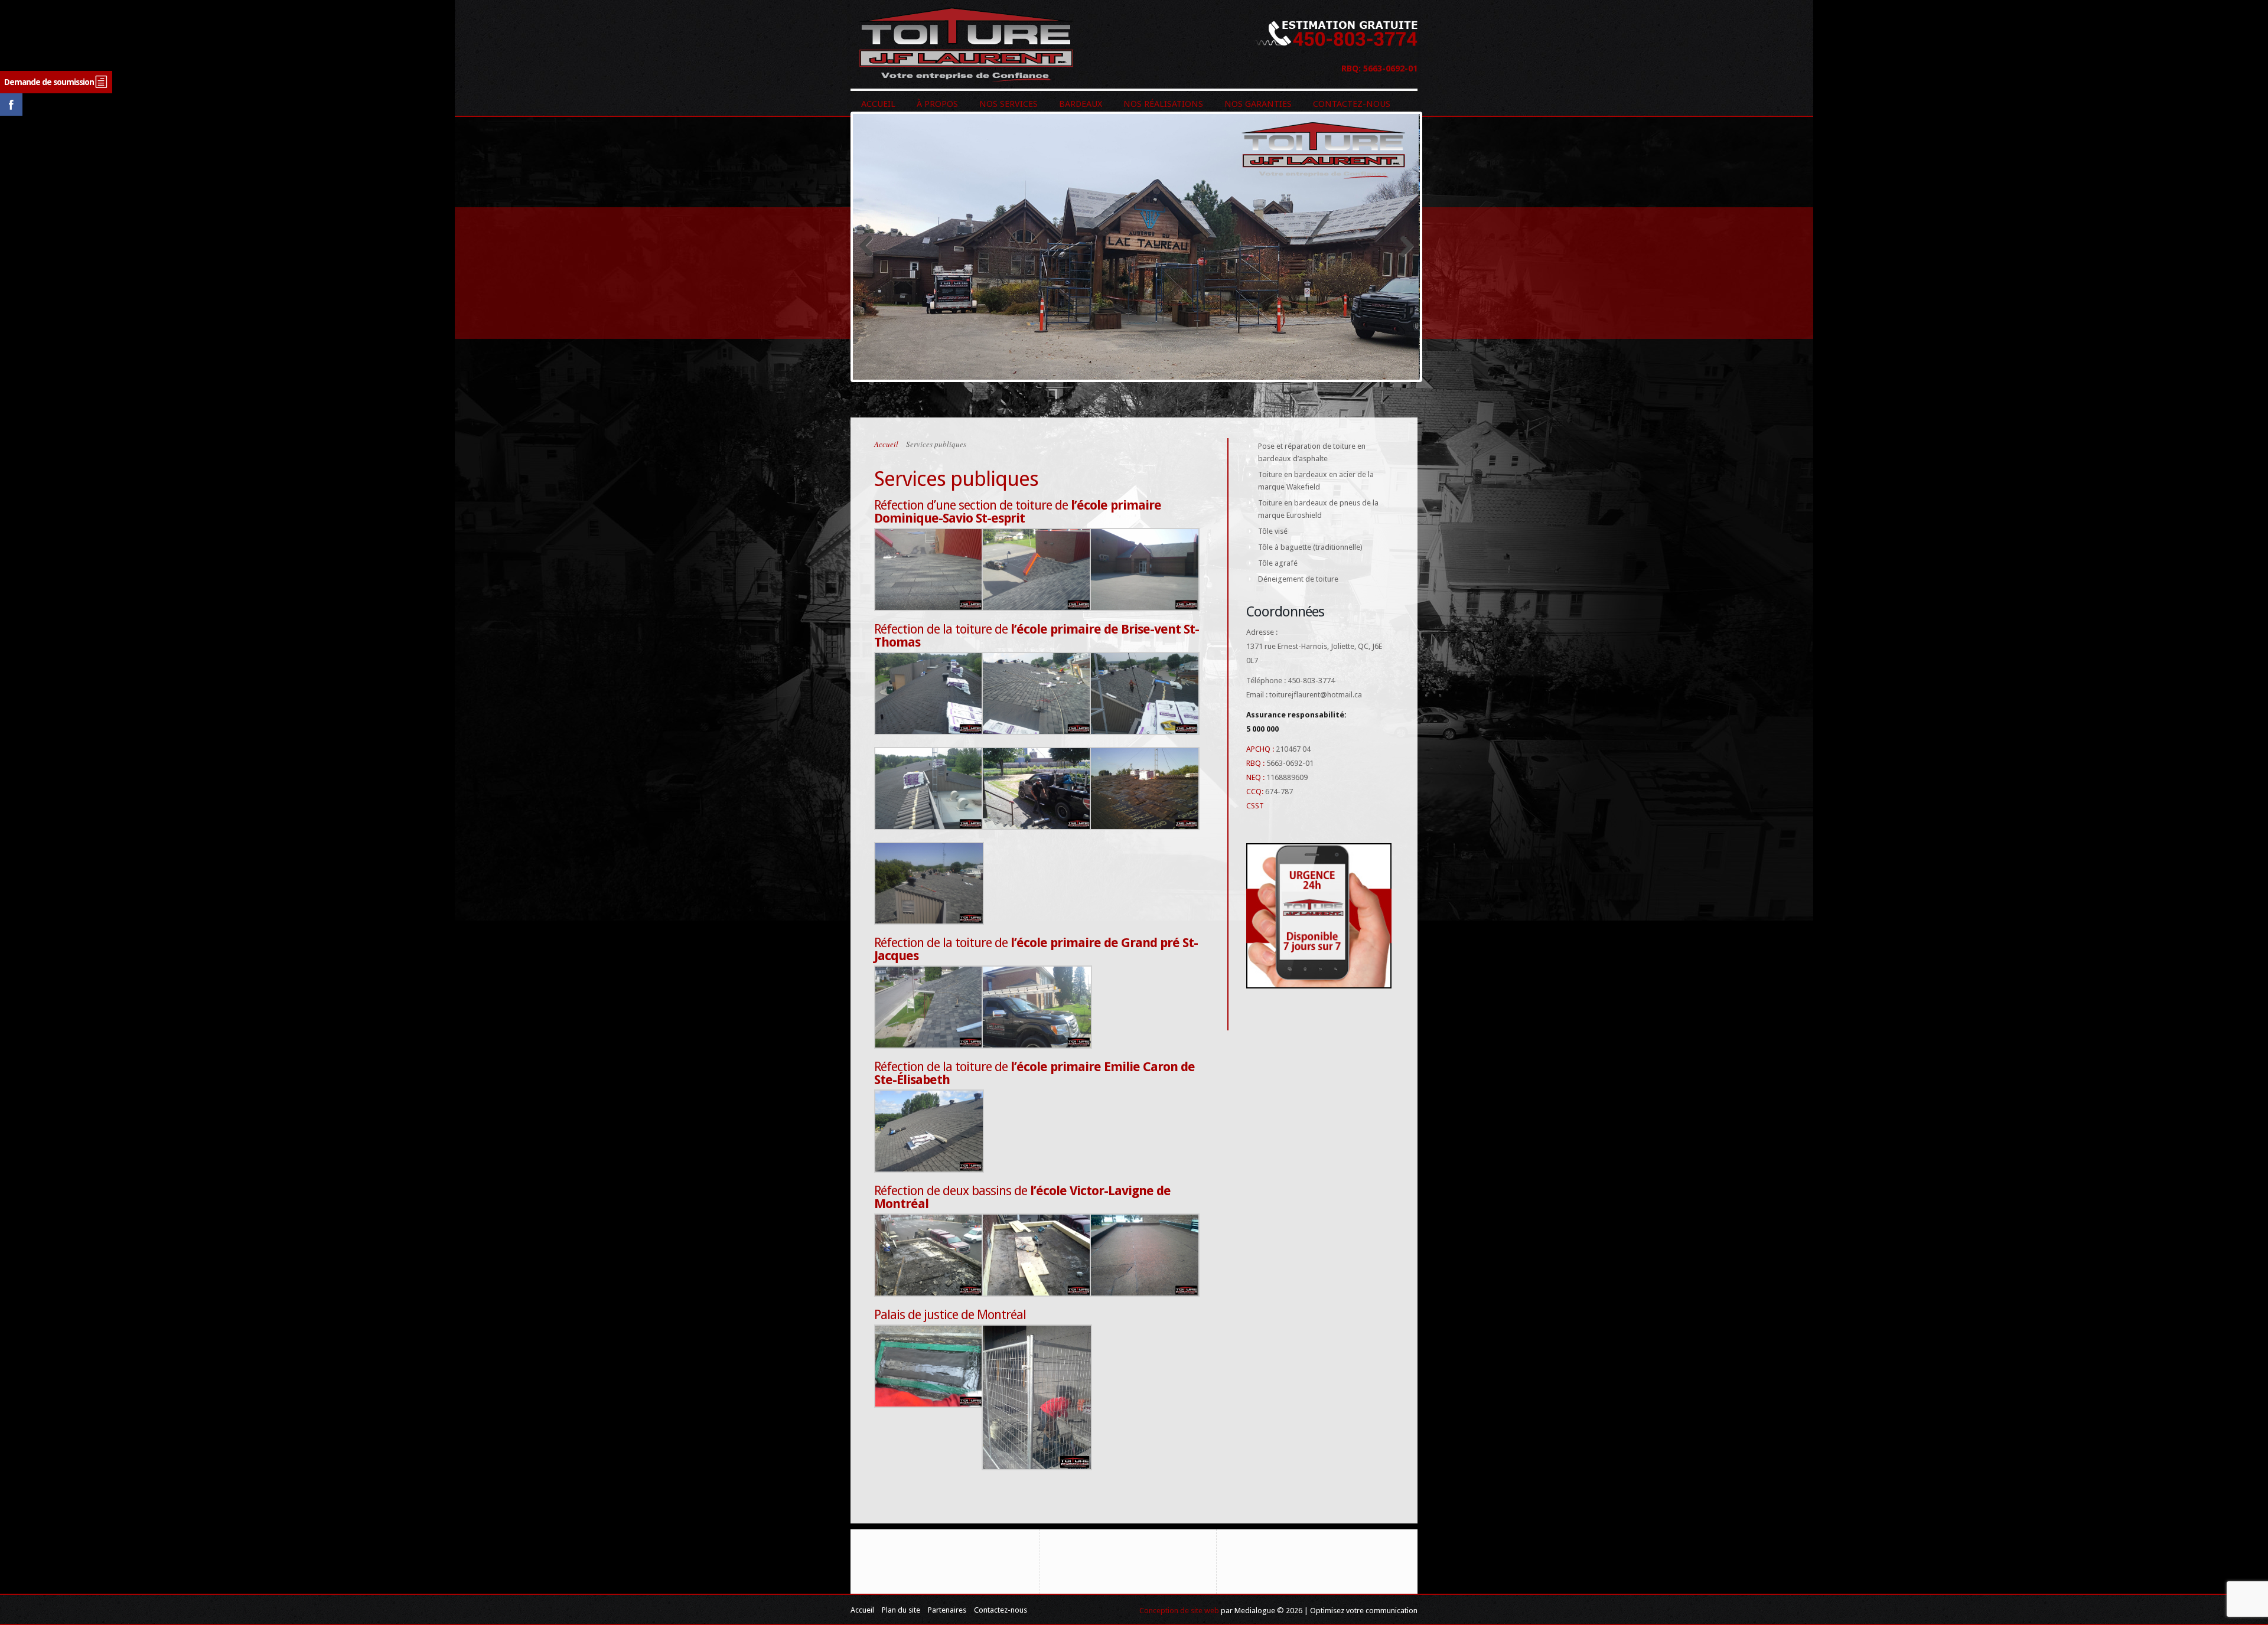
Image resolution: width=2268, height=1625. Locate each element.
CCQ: (1255, 792)
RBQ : (1255, 763)
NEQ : (1255, 777)
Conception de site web (1179, 1611)
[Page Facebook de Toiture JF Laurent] (11, 113)
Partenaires (947, 1610)
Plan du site (901, 1610)
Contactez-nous (1001, 1610)
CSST (1255, 806)
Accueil (886, 444)
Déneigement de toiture (1298, 579)
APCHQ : (1260, 749)
